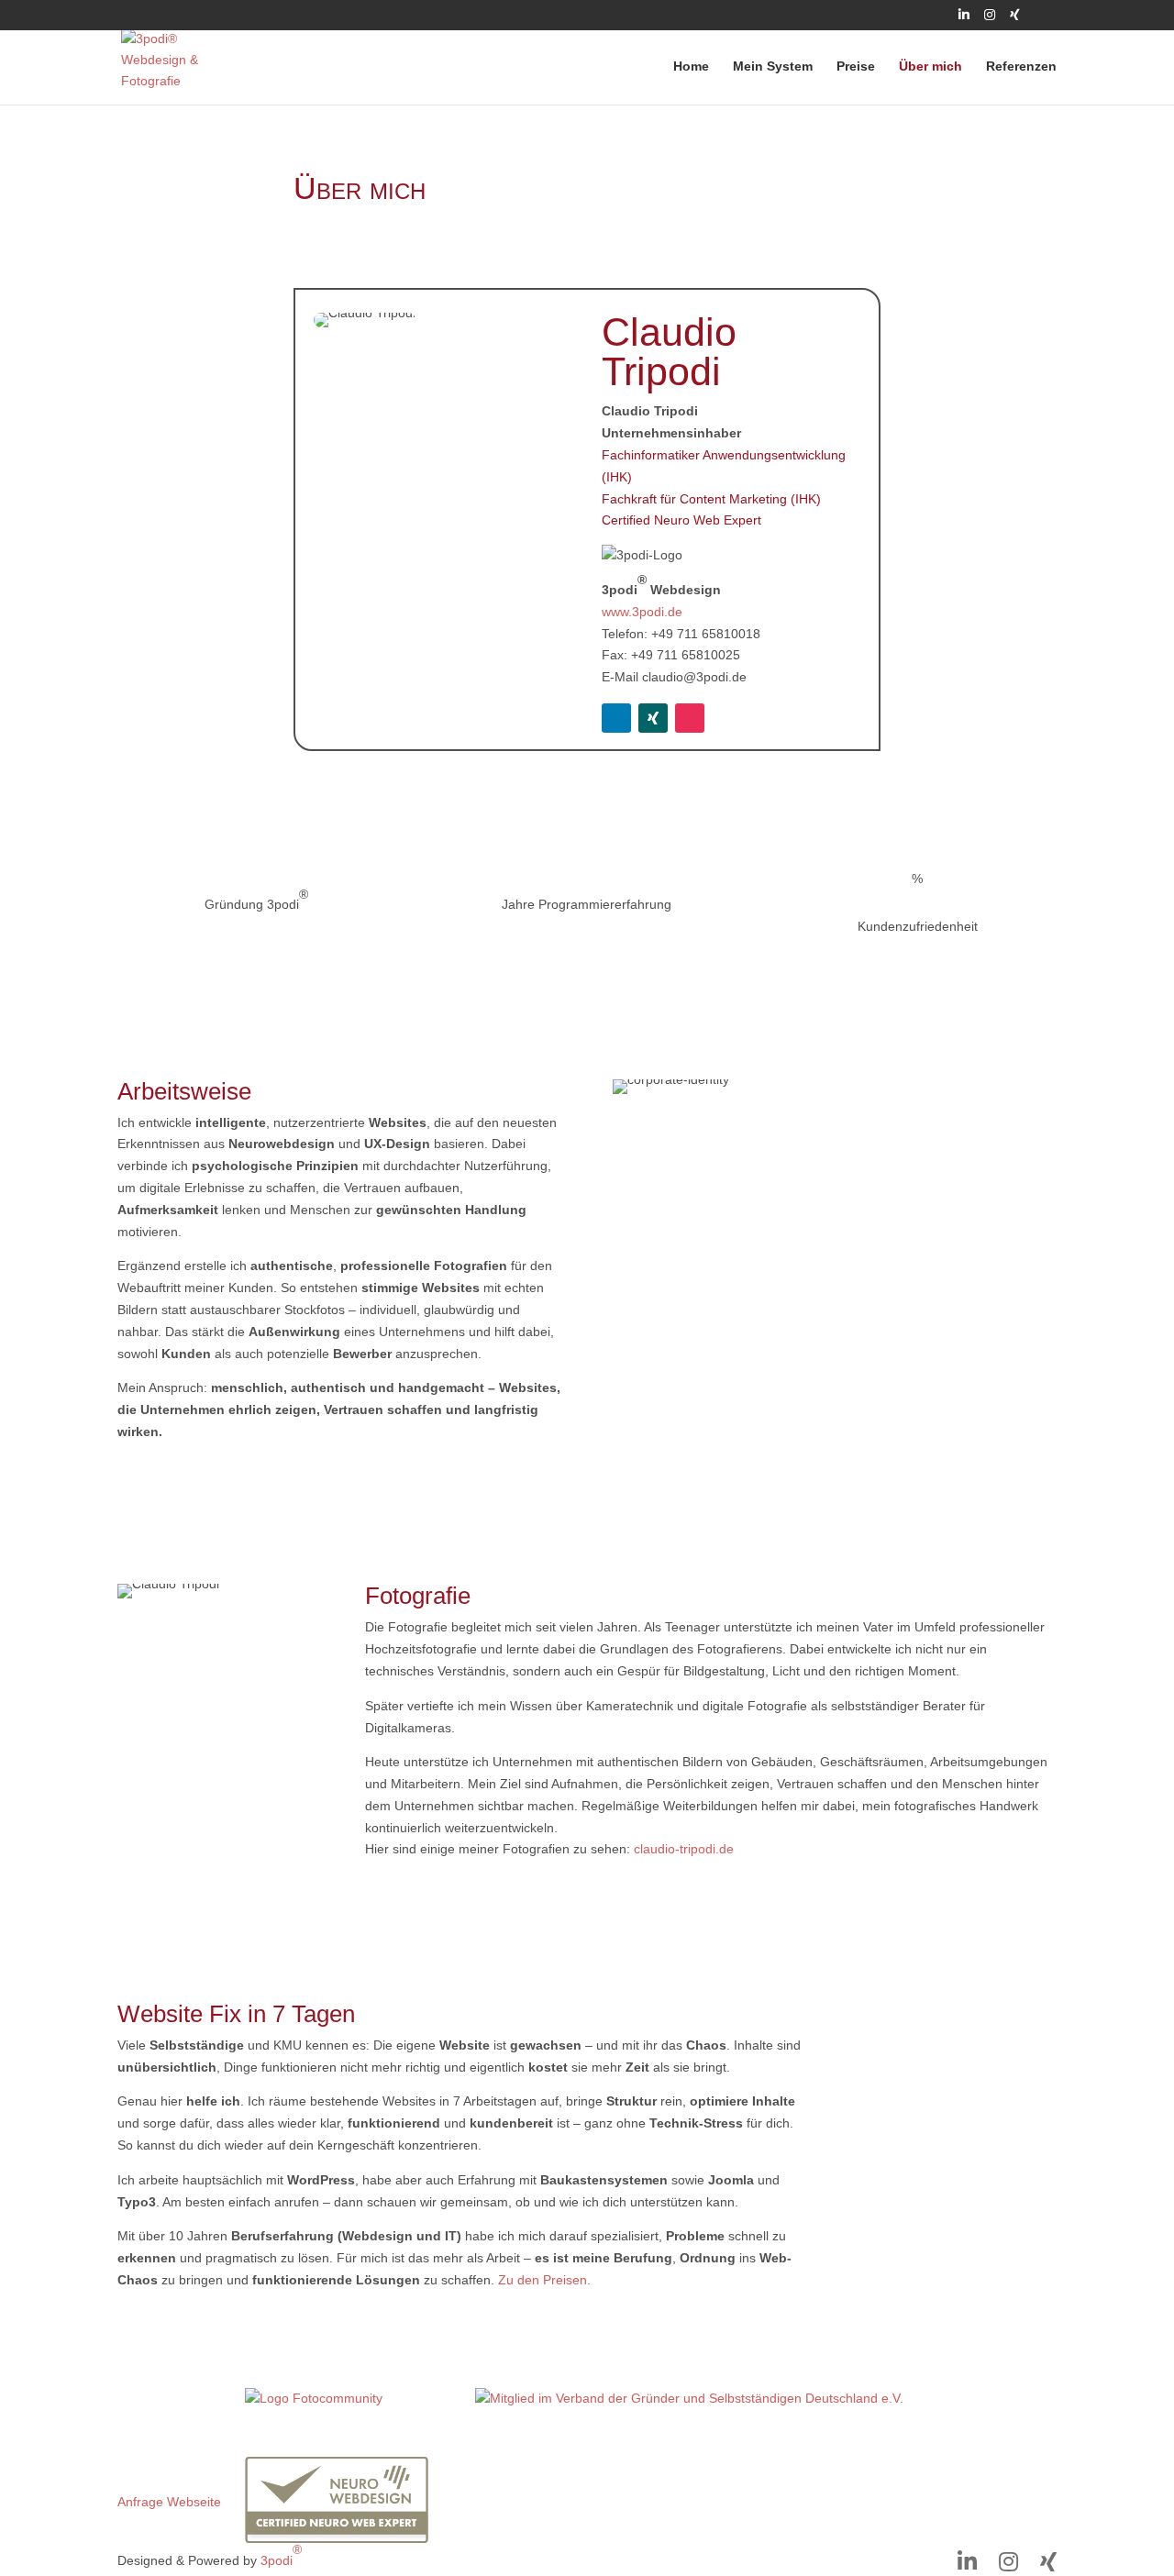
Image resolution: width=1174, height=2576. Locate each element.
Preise (856, 66)
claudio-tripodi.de (684, 1849)
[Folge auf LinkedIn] (616, 718)
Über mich (930, 66)
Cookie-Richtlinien (170, 2467)
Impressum (150, 2398)
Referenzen (1021, 66)
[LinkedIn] (964, 20)
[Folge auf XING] (653, 718)
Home (691, 66)
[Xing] (1015, 20)
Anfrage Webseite (169, 2502)
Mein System (773, 66)
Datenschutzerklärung (181, 2432)
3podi (281, 2554)
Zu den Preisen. (544, 2280)
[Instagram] (990, 20)
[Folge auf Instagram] (690, 718)
